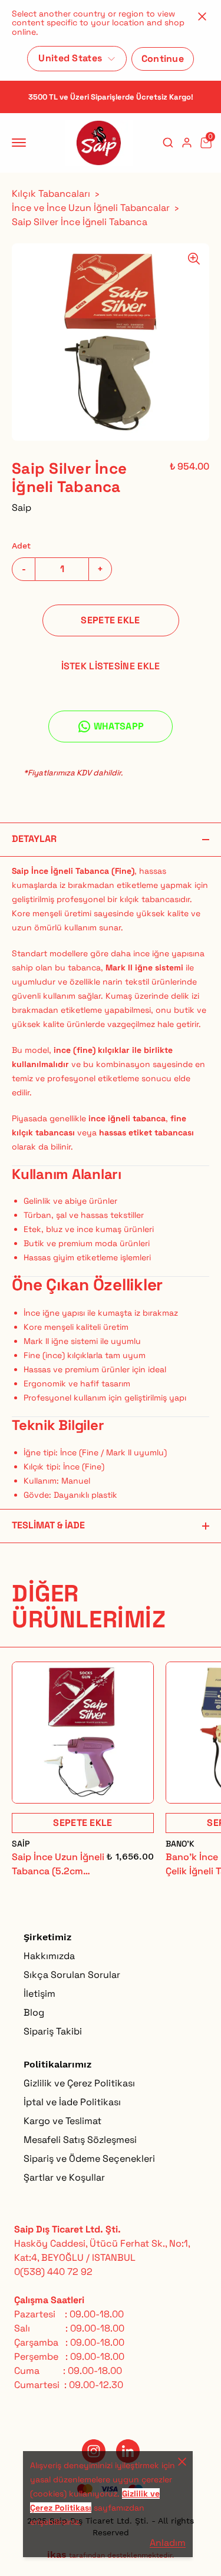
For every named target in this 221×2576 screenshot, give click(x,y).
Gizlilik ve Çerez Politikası (79, 2083)
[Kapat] (202, 16)
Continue (163, 59)
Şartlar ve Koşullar (64, 2177)
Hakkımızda (49, 1956)
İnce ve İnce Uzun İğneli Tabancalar (91, 208)
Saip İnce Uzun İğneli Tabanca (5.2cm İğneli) (58, 1865)
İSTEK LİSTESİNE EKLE (111, 666)
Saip (22, 508)
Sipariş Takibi (53, 2031)
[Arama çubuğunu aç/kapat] (168, 143)
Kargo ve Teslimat (62, 2121)
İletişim (39, 1994)
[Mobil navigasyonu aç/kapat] (21, 143)
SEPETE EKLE (110, 620)
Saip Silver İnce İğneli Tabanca (80, 222)
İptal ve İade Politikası (72, 2102)
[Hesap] (187, 143)
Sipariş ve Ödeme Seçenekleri (89, 2159)
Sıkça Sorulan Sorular (72, 1975)
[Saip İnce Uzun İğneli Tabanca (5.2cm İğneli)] (83, 1733)
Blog (34, 2012)
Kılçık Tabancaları (51, 194)
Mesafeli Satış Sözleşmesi (80, 2140)
